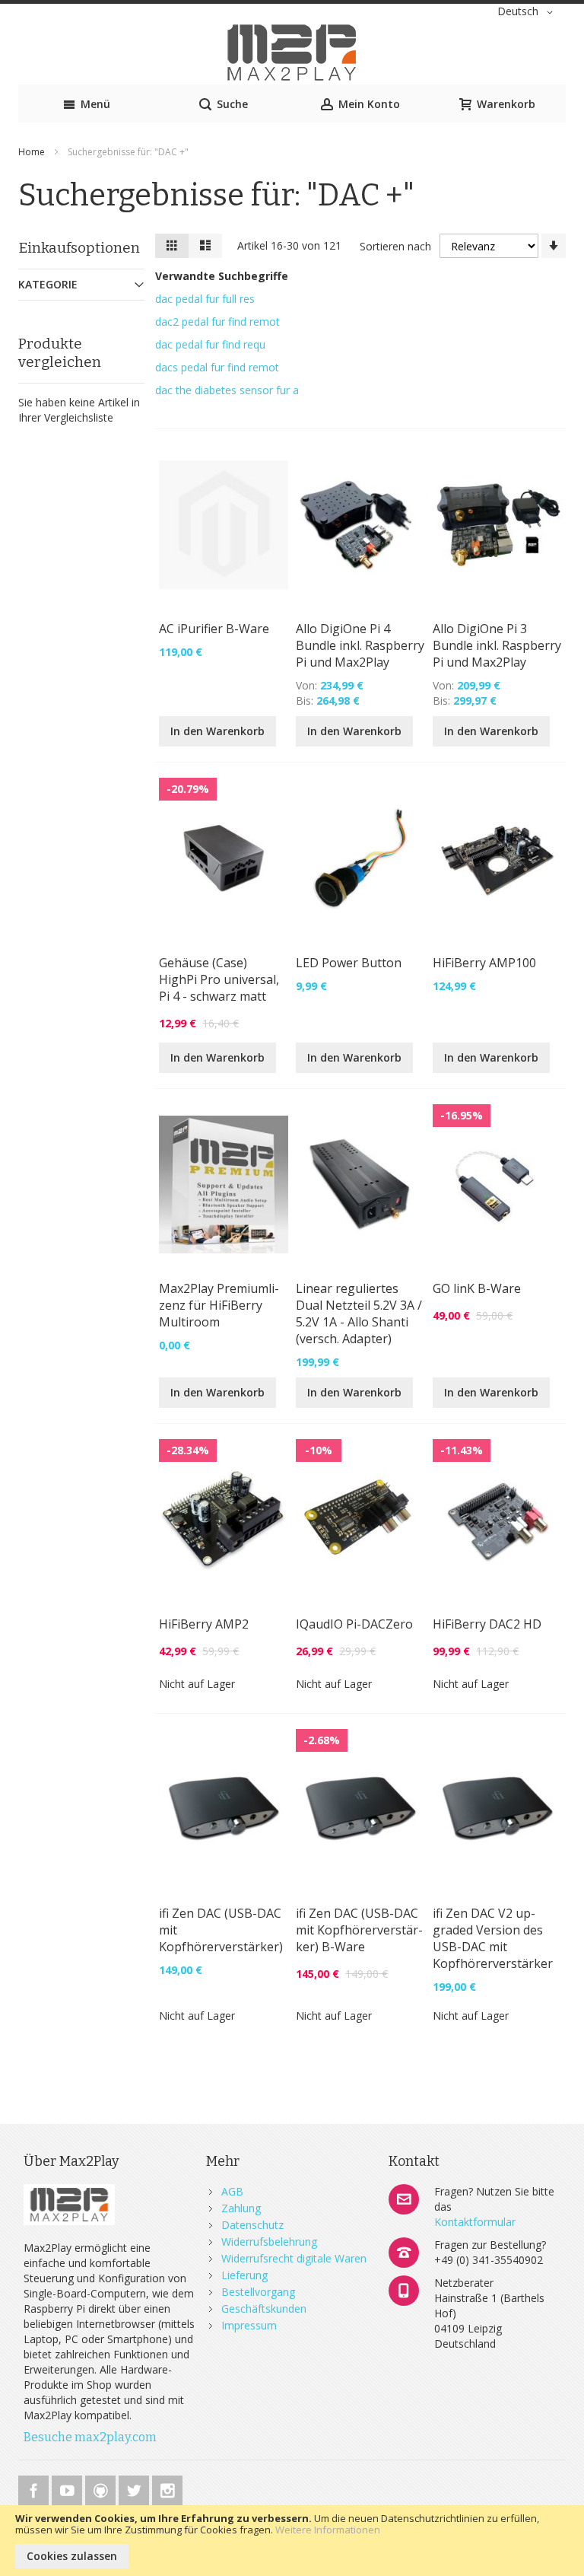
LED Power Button (349, 963)
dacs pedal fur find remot (217, 367)
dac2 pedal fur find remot (217, 322)
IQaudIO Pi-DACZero (354, 1624)
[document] (292, 2541)
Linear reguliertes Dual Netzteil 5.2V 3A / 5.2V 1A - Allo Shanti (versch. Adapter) (359, 1313)
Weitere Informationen (328, 2530)
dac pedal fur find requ (210, 344)
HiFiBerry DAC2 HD (487, 1624)
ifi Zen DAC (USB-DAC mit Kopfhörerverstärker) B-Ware (359, 1930)
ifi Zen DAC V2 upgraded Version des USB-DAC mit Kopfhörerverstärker (493, 1938)
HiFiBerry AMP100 (484, 963)
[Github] (102, 2488)
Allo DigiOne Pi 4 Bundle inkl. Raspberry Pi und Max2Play (360, 645)
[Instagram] (167, 2488)
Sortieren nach (395, 246)
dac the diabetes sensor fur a (227, 390)
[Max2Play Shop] (292, 53)
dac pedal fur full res (205, 299)
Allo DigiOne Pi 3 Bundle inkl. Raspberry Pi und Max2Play (497, 645)
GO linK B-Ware (477, 1288)
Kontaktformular (475, 2222)
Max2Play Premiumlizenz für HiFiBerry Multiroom (219, 1305)
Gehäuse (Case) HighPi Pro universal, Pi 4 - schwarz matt (219, 979)
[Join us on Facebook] (35, 2488)
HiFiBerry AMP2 (204, 1624)
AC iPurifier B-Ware (214, 629)
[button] (528, 12)
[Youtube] (68, 2488)
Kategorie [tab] (48, 284)
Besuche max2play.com (90, 2437)
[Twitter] (135, 2488)
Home (33, 152)
